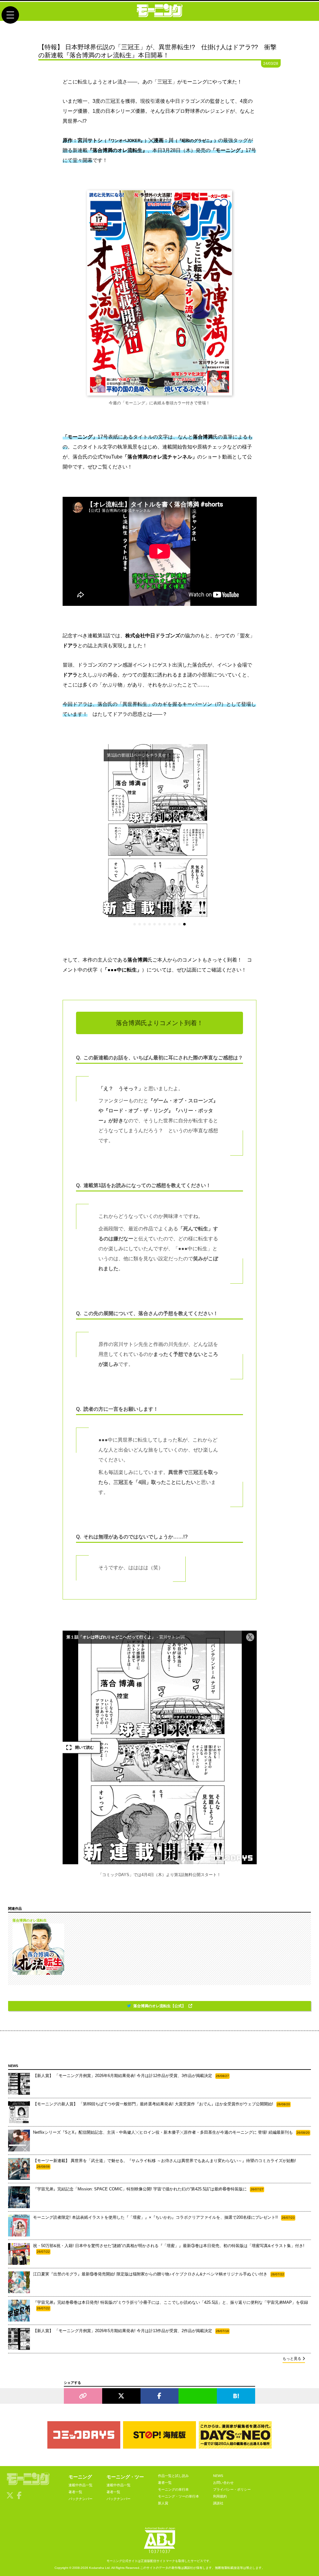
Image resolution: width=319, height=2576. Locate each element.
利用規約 (220, 2496)
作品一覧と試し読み (173, 2476)
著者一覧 (75, 2492)
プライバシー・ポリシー (232, 2489)
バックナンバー (81, 2499)
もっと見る (292, 2359)
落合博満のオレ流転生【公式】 (160, 2006)
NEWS (218, 2476)
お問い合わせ (223, 2483)
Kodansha (97, 2568)
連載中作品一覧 (81, 2485)
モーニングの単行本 (173, 2489)
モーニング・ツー (125, 2477)
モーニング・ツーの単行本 (179, 2496)
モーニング (80, 2477)
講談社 (218, 2503)
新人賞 (163, 2503)
